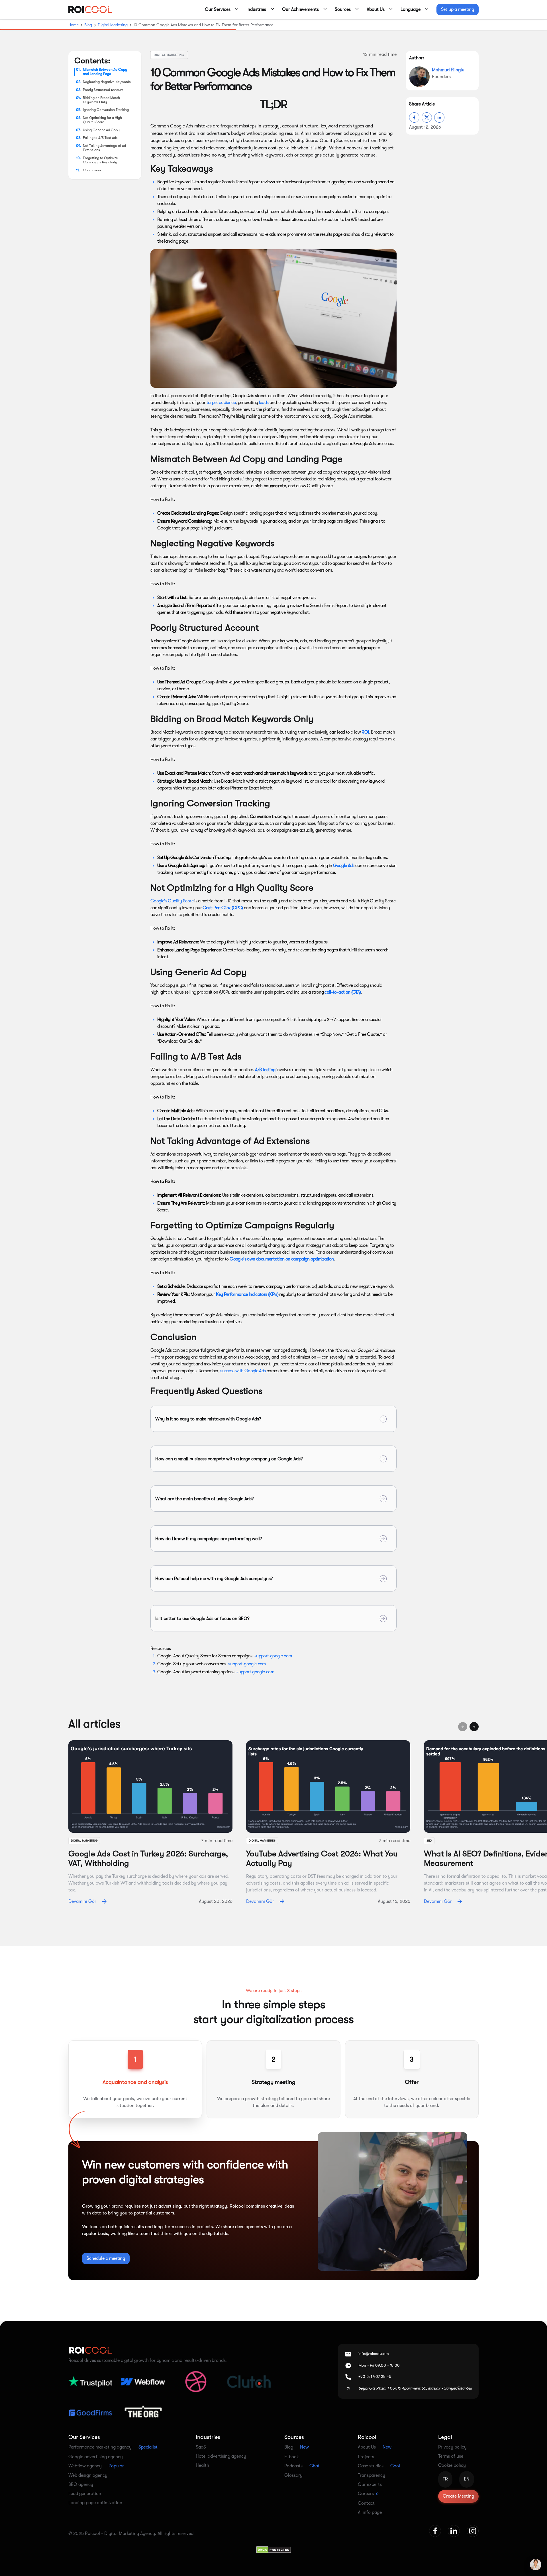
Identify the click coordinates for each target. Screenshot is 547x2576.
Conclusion (92, 170)
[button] (220, 10)
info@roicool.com (374, 2354)
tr (445, 2479)
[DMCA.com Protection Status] (274, 2549)
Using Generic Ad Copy (101, 130)
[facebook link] (435, 2531)
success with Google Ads (243, 1371)
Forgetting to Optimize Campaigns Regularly (100, 160)
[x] (427, 117)
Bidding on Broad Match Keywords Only (101, 100)
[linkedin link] (454, 2531)
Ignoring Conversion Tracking (106, 110)
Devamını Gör (82, 1901)
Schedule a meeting (106, 2258)
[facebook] (414, 117)
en (467, 2479)
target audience (221, 403)
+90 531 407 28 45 (375, 2376)
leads (264, 403)
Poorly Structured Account (103, 90)
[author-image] (419, 77)
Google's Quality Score (172, 901)
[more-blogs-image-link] (150, 1787)
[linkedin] (439, 117)
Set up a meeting (458, 9)
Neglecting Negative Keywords (107, 82)
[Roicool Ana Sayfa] (90, 10)
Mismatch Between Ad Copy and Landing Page (105, 72)
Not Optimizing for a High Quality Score (102, 120)
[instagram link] (473, 2531)
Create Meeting (458, 2496)
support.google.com (273, 1656)
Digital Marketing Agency (130, 2534)
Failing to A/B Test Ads (100, 138)
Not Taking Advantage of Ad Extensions (104, 148)
